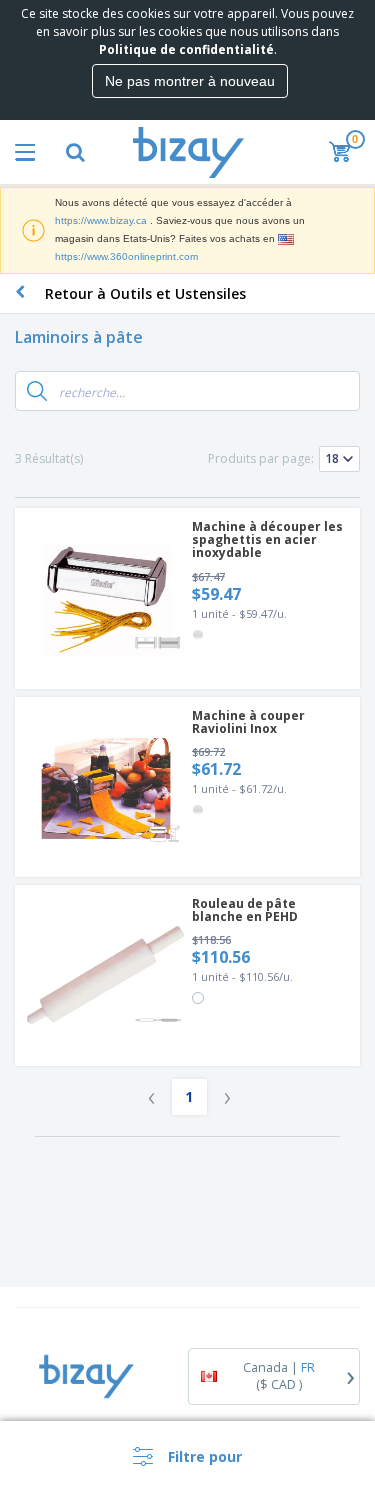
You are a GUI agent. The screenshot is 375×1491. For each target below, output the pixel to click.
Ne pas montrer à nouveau (190, 81)
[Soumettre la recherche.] (37, 391)
